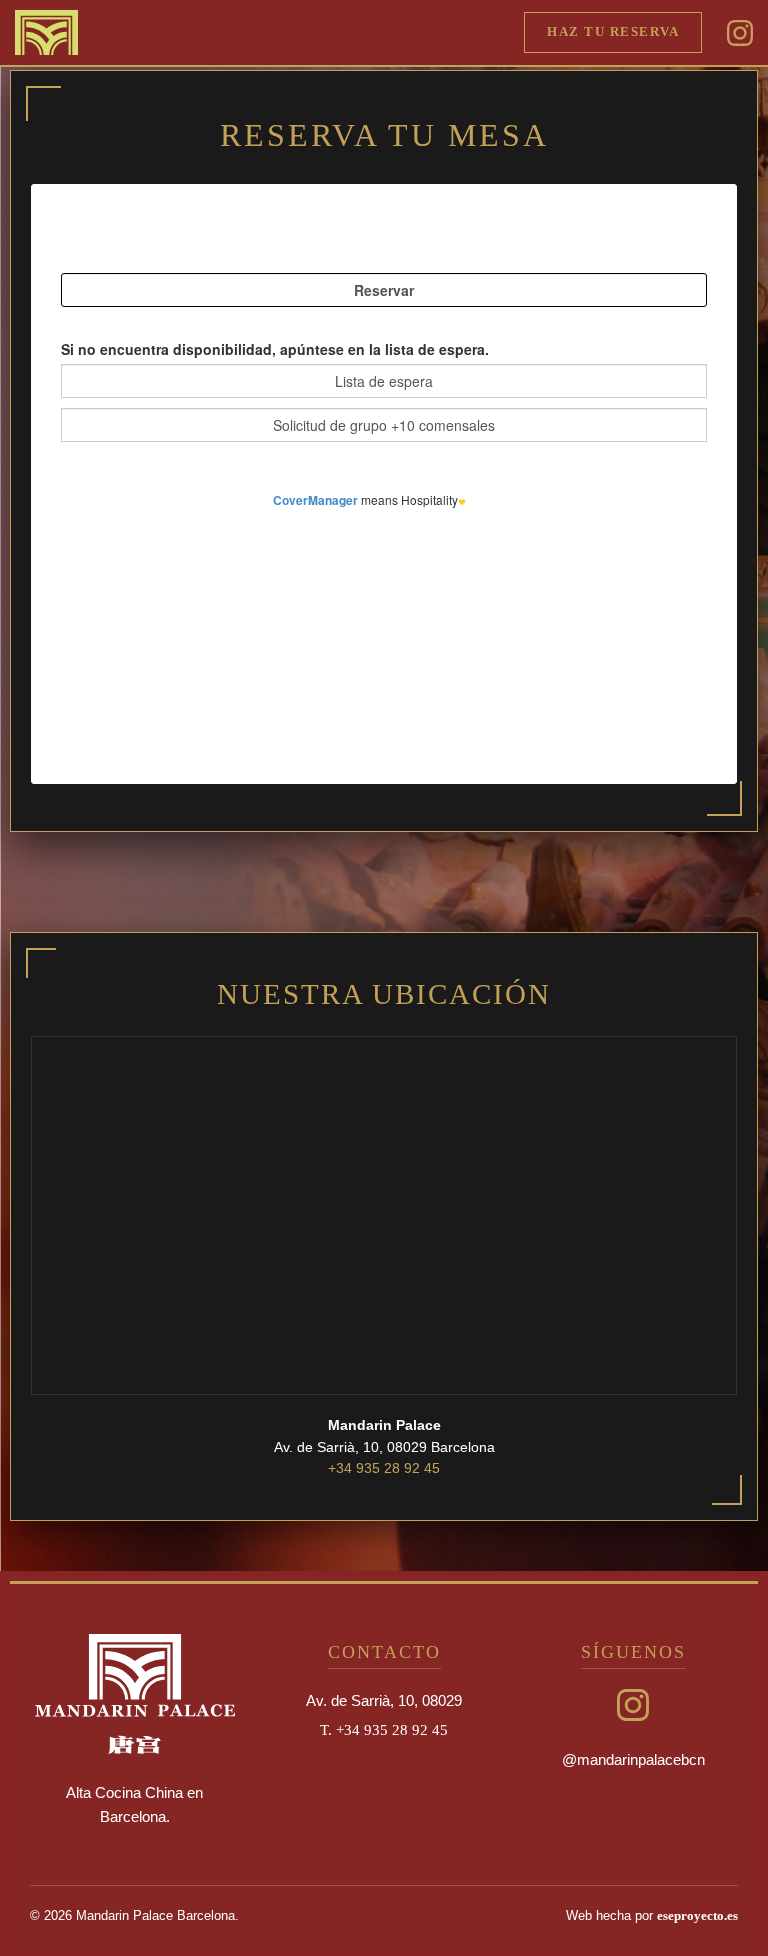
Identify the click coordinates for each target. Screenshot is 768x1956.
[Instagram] (740, 32)
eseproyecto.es (697, 1916)
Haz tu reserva (613, 32)
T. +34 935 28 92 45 (384, 1729)
